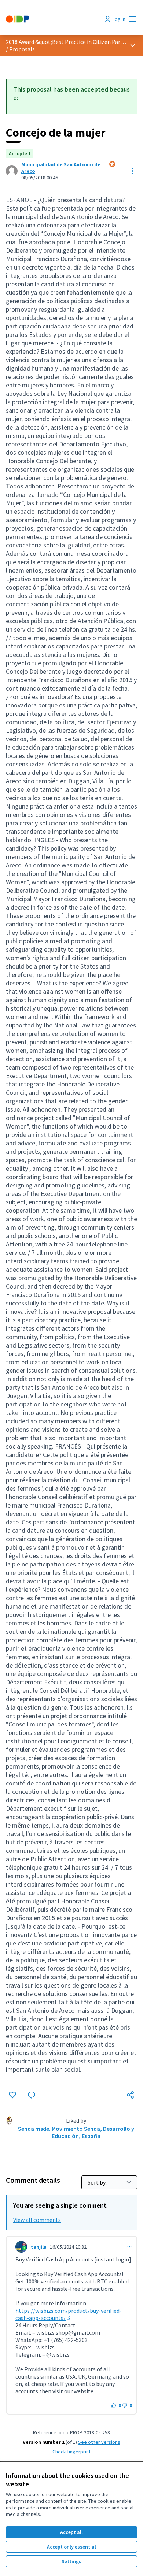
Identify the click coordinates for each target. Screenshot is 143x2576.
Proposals (22, 49)
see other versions (99, 2442)
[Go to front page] (54, 19)
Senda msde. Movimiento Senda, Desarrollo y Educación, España (76, 2132)
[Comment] (32, 2095)
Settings (71, 2561)
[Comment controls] (129, 2247)
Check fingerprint (71, 2452)
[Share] (131, 2095)
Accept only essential (71, 2547)
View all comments (37, 2220)
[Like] (12, 2095)
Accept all (71, 2532)
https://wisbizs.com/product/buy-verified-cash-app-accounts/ (69, 2314)
